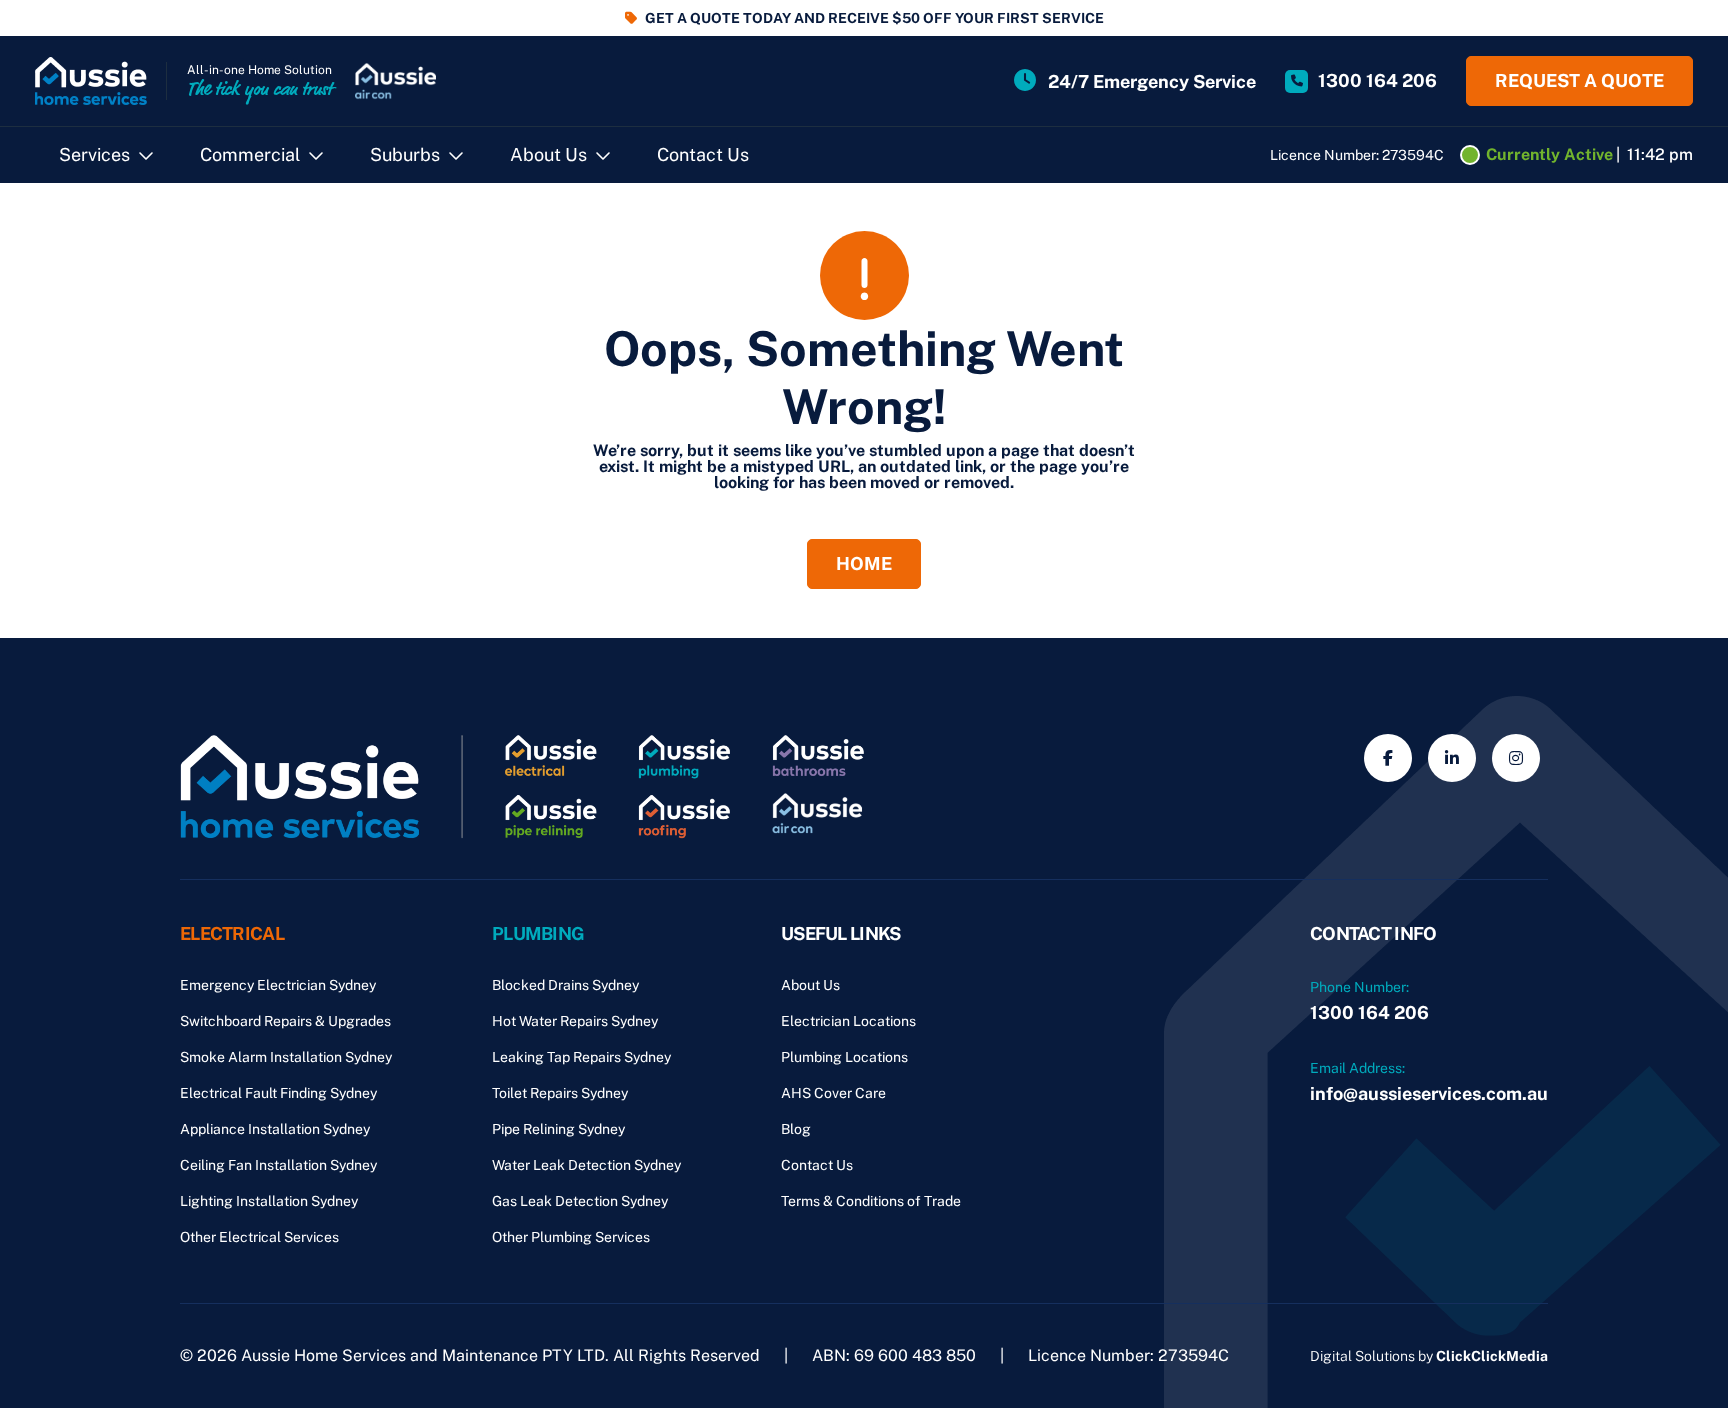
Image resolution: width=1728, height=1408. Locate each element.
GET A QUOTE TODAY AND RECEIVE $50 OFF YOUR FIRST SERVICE (874, 18)
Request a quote (1579, 80)
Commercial (250, 154)
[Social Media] (1388, 758)
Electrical (232, 933)
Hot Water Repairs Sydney (575, 1021)
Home (864, 563)
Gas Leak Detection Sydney (580, 1201)
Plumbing (538, 933)
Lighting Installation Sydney (269, 1201)
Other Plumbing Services (571, 1237)
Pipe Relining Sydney (558, 1129)
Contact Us (703, 154)
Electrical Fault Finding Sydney (278, 1093)
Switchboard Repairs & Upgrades (285, 1021)
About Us (548, 154)
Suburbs (405, 154)
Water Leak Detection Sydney (586, 1165)
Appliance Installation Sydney (275, 1129)
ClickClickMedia (1492, 1356)
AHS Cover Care (833, 1093)
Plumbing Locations (844, 1057)
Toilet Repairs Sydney (560, 1093)
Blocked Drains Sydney (565, 985)
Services (94, 154)
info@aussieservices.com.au (1429, 1093)
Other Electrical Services (259, 1237)
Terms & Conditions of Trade (871, 1201)
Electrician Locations (848, 1021)
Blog (796, 1129)
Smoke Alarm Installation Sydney (286, 1057)
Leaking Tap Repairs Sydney (581, 1057)
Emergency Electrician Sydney (278, 985)
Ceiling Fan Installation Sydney (278, 1165)
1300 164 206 (1369, 1012)
